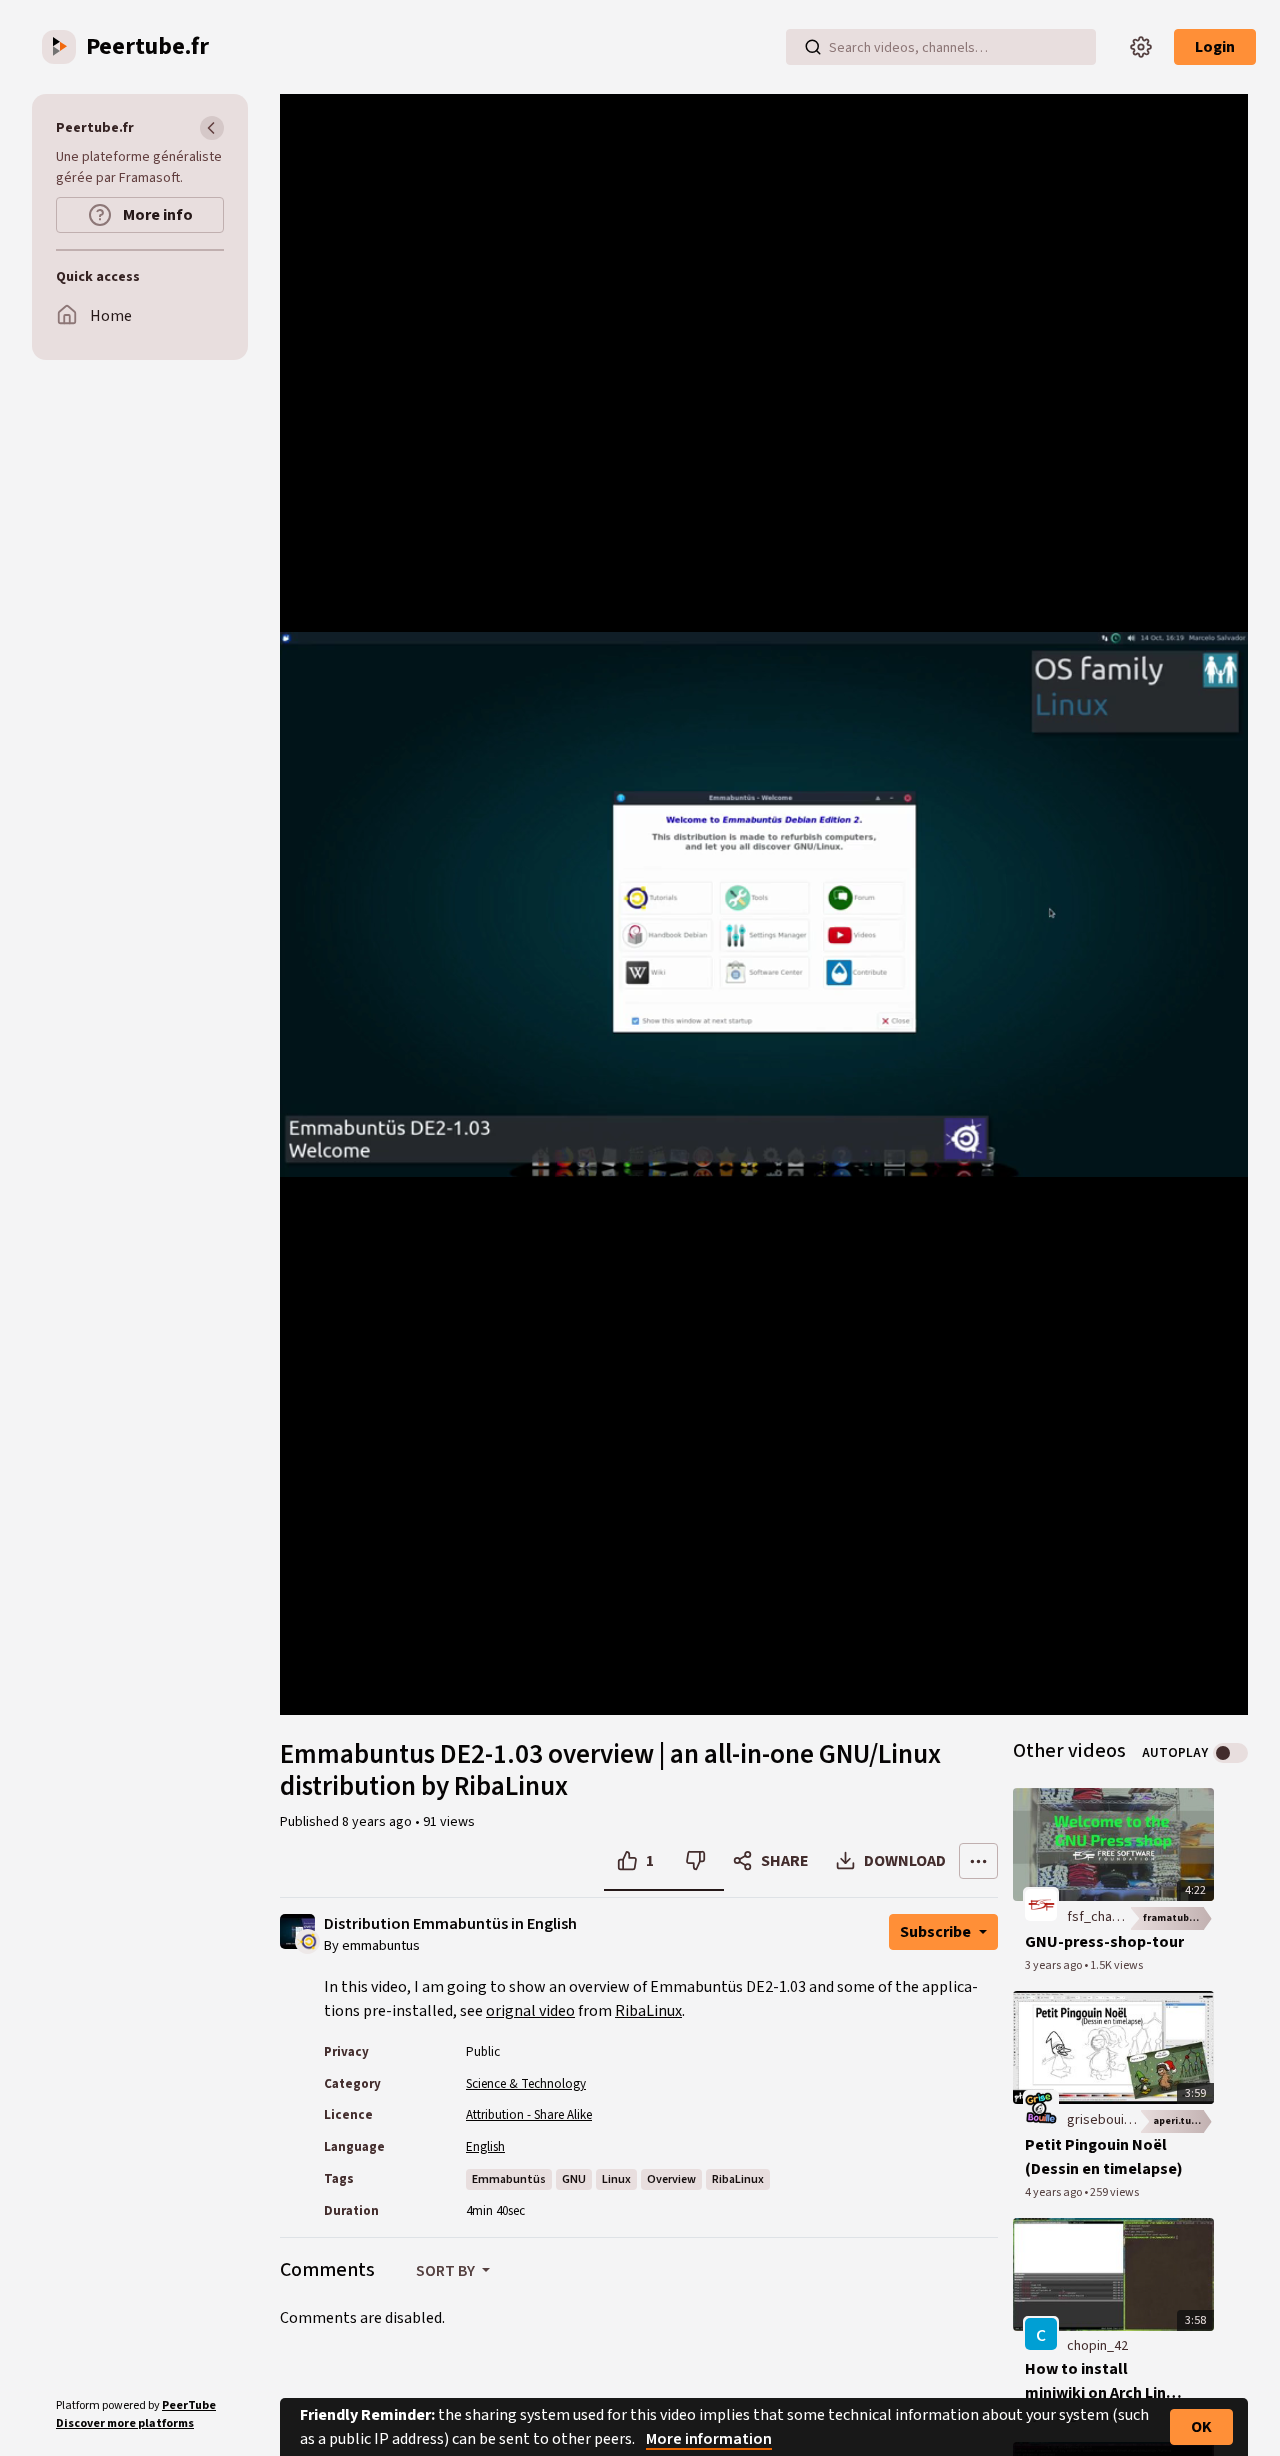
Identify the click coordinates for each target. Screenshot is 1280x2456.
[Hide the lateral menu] (212, 128)
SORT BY (447, 2271)
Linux (616, 2179)
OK (1201, 2427)
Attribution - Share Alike (529, 2115)
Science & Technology (526, 2084)
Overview (671, 2179)
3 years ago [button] (1054, 1965)
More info (156, 215)
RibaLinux (648, 2011)
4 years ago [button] (1054, 2192)
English (485, 2147)
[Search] (813, 47)
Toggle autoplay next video (1230, 1753)
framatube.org (1178, 1918)
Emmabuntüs (509, 2179)
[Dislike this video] (695, 1861)
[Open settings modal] (1141, 47)
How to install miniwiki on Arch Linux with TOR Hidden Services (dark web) (1104, 2381)
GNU (574, 2179)
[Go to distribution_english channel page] (307, 1940)
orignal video (530, 2011)
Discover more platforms (125, 2423)
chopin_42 (1097, 2346)
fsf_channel (1102, 1917)
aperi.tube (1178, 2121)
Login (1215, 47)
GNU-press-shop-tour (1104, 1942)
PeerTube (189, 2405)
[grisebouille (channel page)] (1041, 2107)
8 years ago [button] (378, 1822)
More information (709, 2439)
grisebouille (1102, 2120)
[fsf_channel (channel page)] (1041, 1904)
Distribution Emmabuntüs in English (450, 1924)
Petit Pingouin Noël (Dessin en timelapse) (1104, 2157)
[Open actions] (978, 1861)
